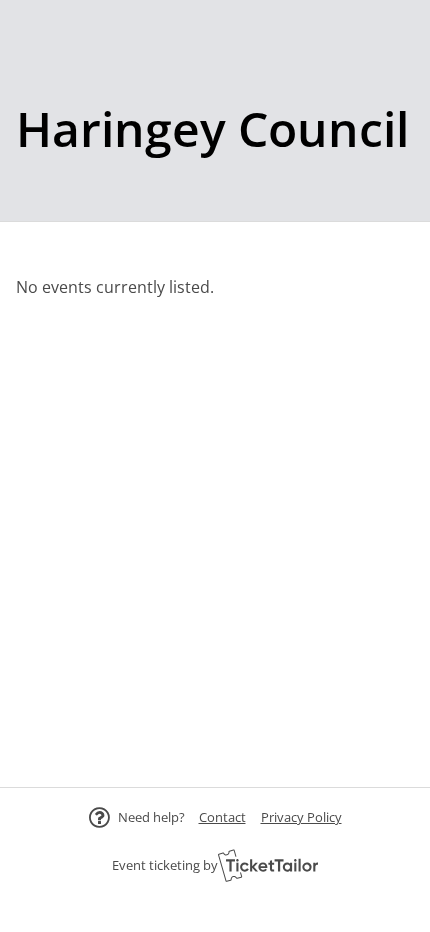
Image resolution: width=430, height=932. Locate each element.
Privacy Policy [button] (301, 817)
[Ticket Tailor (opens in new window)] (268, 865)
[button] (222, 817)
